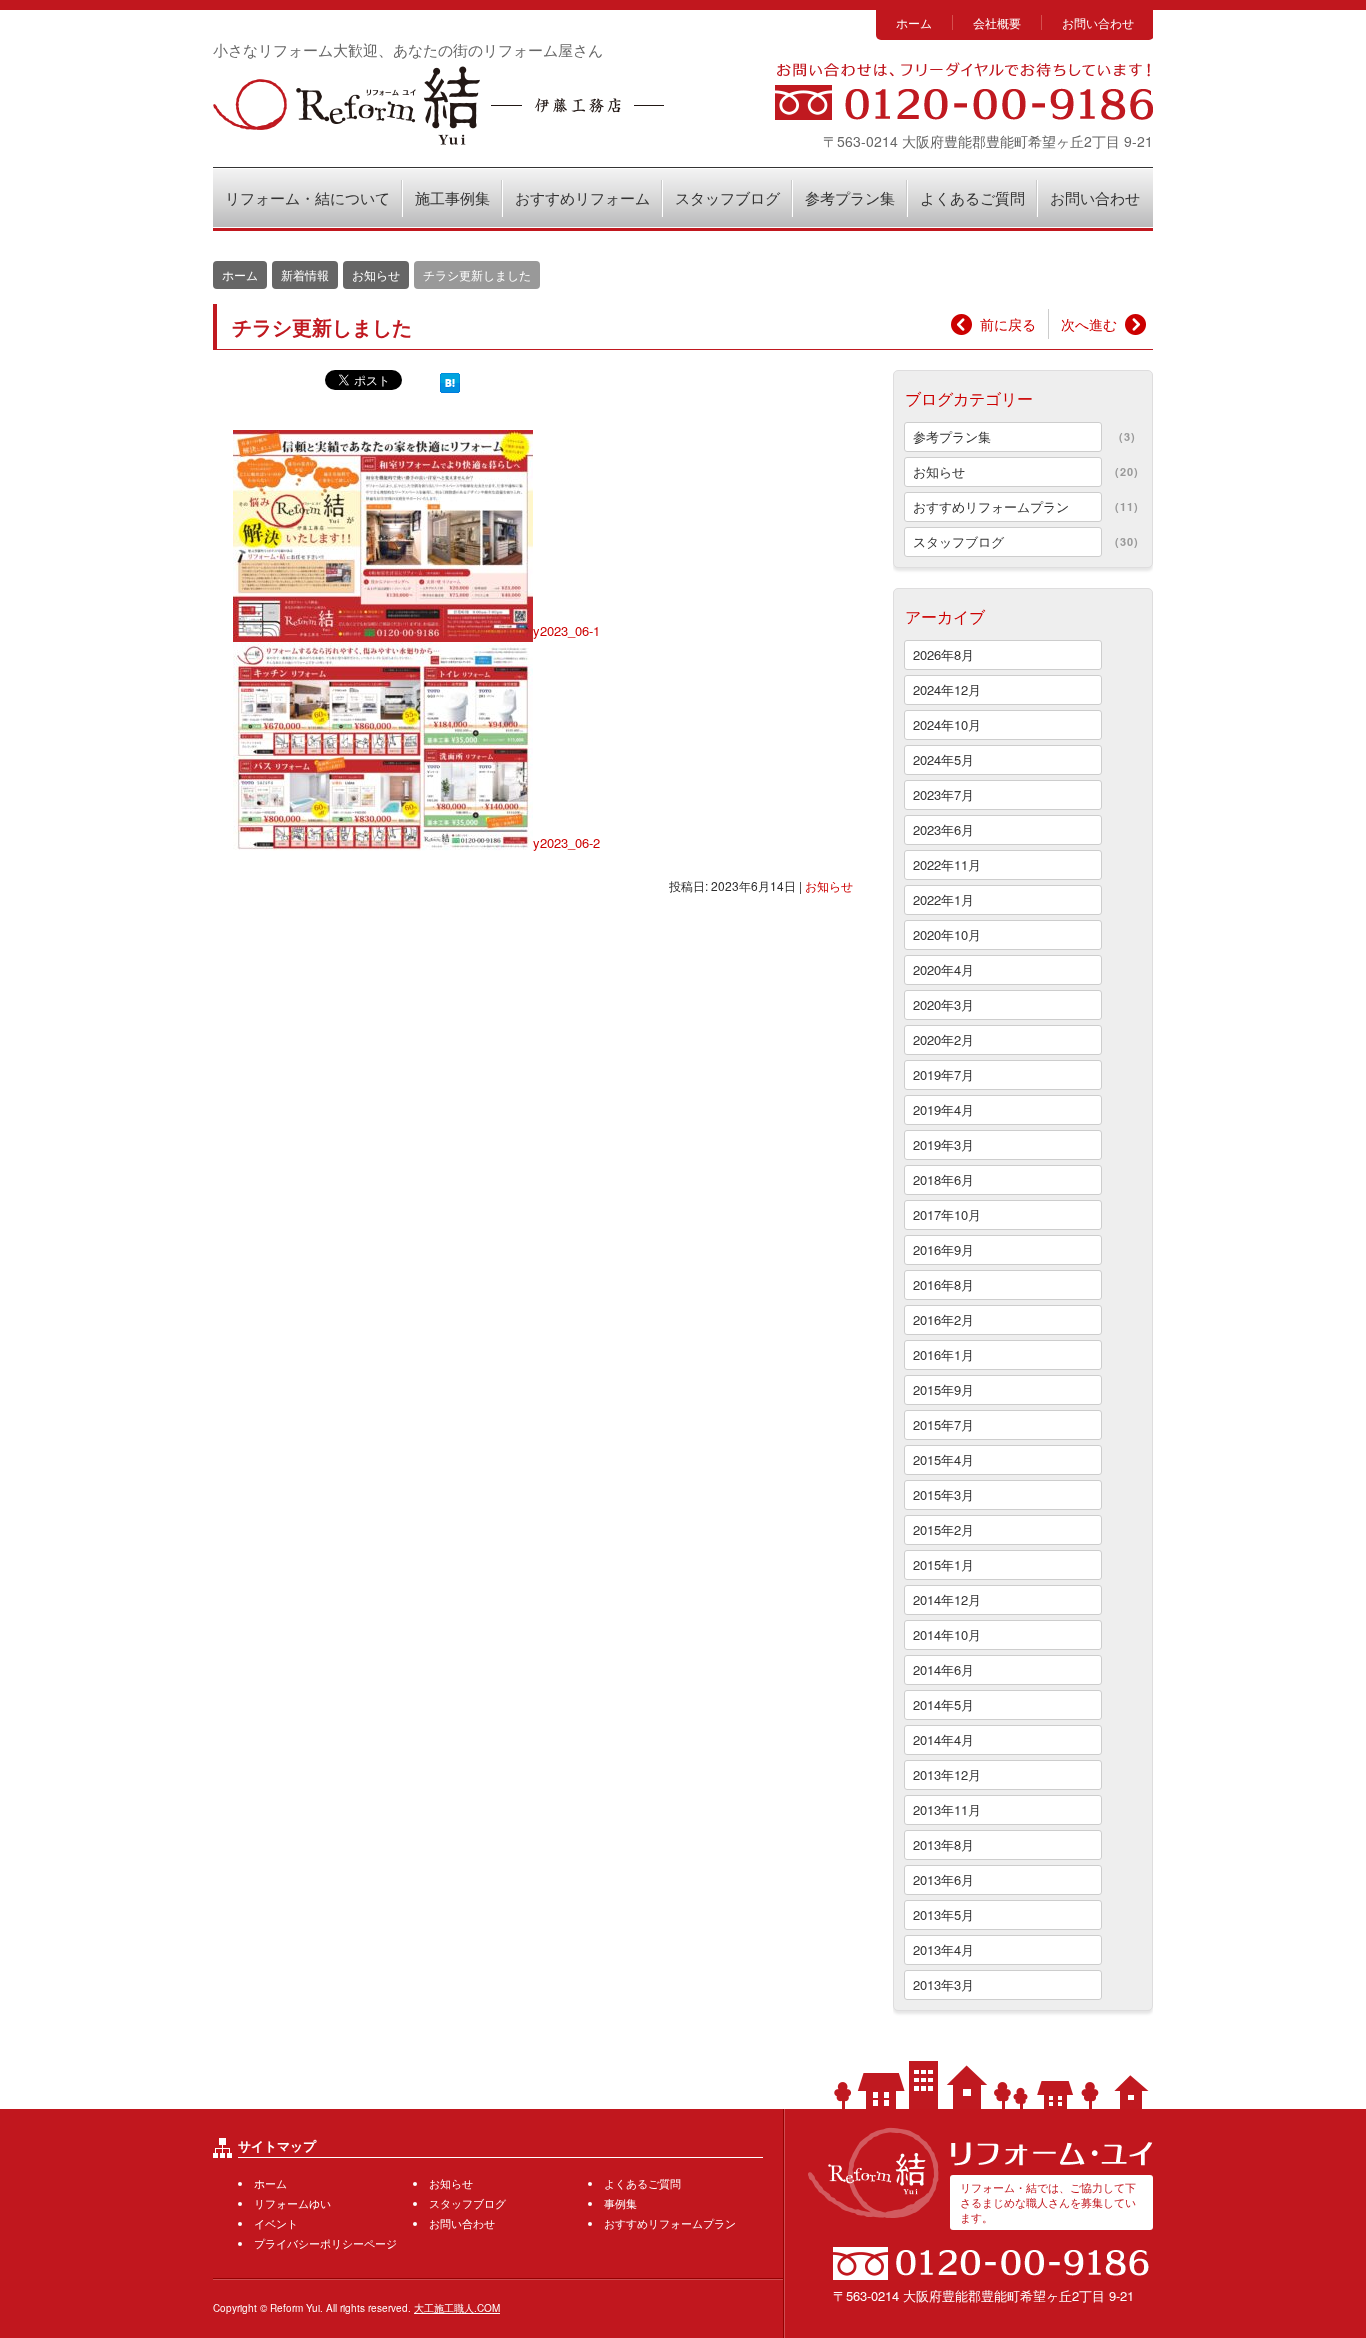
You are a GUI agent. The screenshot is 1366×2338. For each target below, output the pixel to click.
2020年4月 (943, 969)
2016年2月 (943, 1319)
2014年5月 (943, 1704)
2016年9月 (943, 1249)
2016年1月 (943, 1354)
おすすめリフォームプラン (991, 506)
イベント (276, 2223)
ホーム (914, 22)
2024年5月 (943, 759)
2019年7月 (943, 1074)
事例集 (620, 2203)
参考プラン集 (850, 197)
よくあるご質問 (972, 197)
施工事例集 (452, 197)
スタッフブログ (727, 197)
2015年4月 (943, 1459)
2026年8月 (943, 654)
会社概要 (997, 22)
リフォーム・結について (307, 197)
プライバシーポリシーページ (325, 2243)
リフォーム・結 (438, 105)
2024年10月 (947, 724)
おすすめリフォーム (582, 197)
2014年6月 (943, 1669)
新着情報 (305, 274)
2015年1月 (943, 1564)
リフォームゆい (292, 2203)
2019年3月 (943, 1144)
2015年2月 (943, 1529)
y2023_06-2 (566, 842)
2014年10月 (947, 1634)
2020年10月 (947, 934)
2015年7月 (943, 1424)
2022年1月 (943, 899)
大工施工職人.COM (457, 2308)
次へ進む (1089, 324)
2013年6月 (943, 1879)
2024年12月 (947, 689)
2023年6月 (943, 829)
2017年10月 (947, 1214)
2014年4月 (943, 1739)
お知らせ (829, 885)
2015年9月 (943, 1389)
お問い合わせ (1098, 22)
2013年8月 (943, 1844)
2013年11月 (947, 1809)
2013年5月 (943, 1914)
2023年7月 (943, 794)
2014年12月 (947, 1599)
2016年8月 (943, 1284)
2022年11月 (947, 864)
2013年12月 (947, 1774)
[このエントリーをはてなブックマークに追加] (450, 381)
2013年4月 (943, 1949)
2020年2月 (943, 1039)
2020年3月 (943, 1004)
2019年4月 (943, 1109)
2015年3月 (943, 1494)
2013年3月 (943, 1984)
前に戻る (1008, 324)
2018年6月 (943, 1179)
